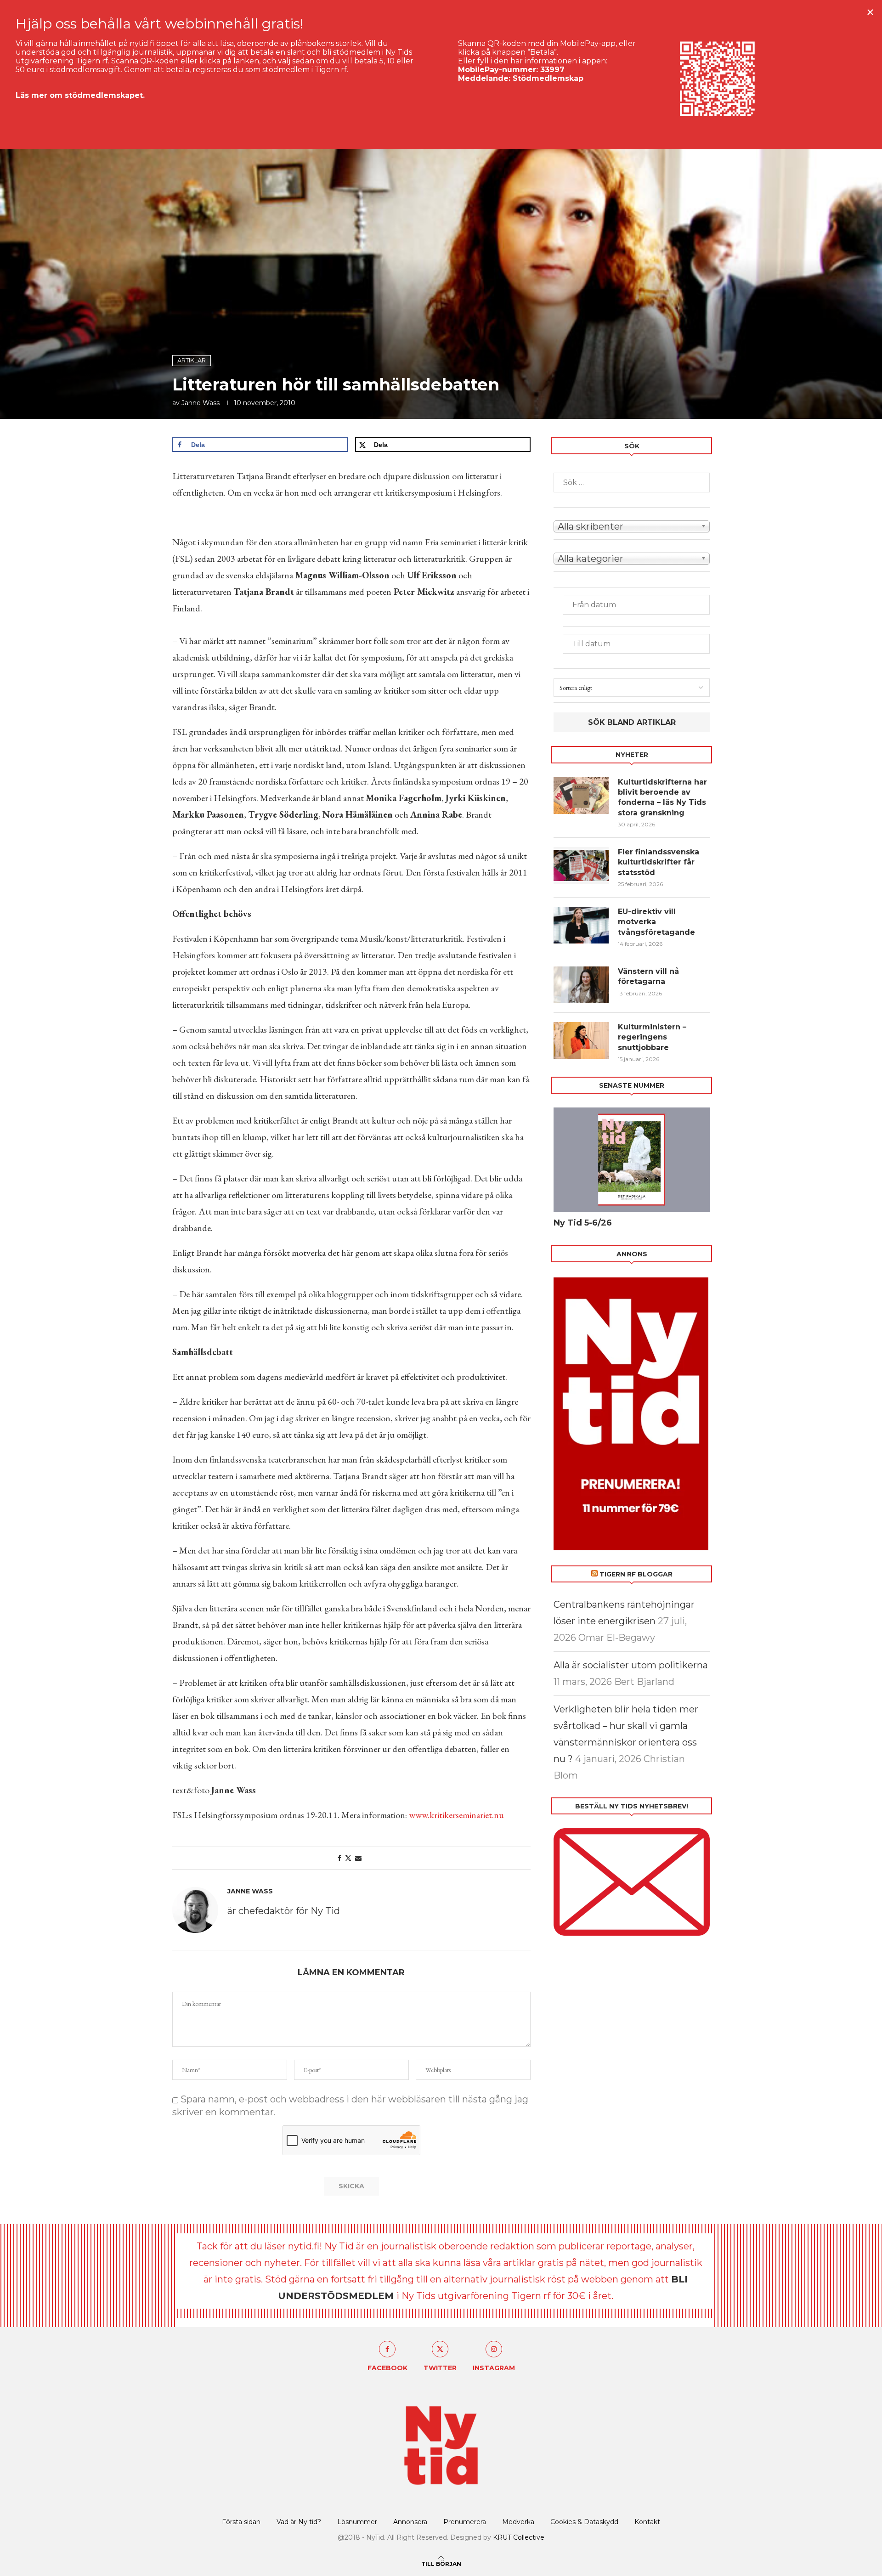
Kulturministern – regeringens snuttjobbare (652, 1037)
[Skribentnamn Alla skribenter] (632, 525)
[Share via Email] (358, 1858)
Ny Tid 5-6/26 (583, 1223)
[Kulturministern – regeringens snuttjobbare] (581, 1040)
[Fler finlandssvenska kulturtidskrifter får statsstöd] (581, 865)
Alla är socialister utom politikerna (631, 1665)
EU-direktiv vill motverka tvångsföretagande (658, 922)
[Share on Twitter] (348, 1858)
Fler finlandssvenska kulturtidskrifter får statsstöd (659, 862)
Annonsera (410, 2522)
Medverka (518, 2522)
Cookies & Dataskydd (584, 2522)
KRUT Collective (519, 2537)
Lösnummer (357, 2522)
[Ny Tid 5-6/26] (632, 1160)
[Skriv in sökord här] (632, 483)
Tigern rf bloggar (636, 1574)
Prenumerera (465, 2522)
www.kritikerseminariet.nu (456, 1815)
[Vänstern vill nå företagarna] (581, 985)
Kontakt (647, 2522)
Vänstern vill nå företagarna (648, 976)
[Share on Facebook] (339, 1858)
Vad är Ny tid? (299, 2522)
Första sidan (241, 2522)
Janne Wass (201, 403)
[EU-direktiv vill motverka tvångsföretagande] (581, 925)
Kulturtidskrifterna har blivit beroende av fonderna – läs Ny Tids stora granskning (662, 797)
